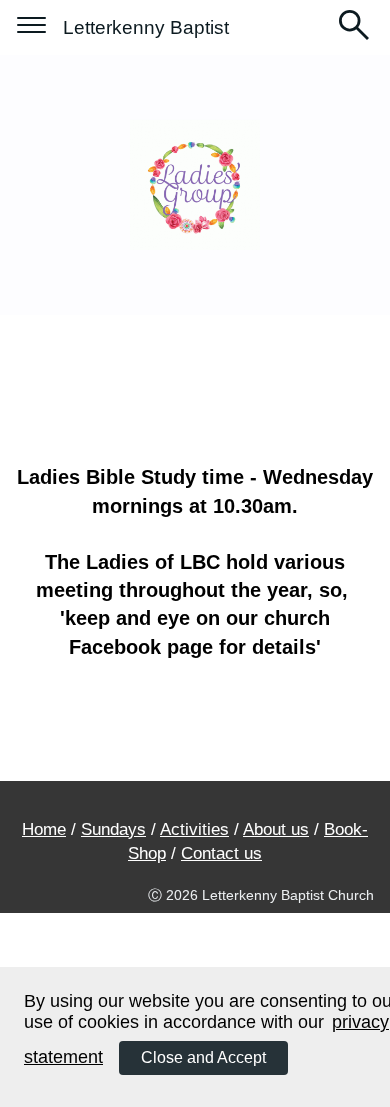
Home (44, 829)
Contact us (221, 853)
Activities (194, 829)
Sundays (113, 829)
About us (276, 829)
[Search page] (354, 27)
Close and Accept (203, 1057)
